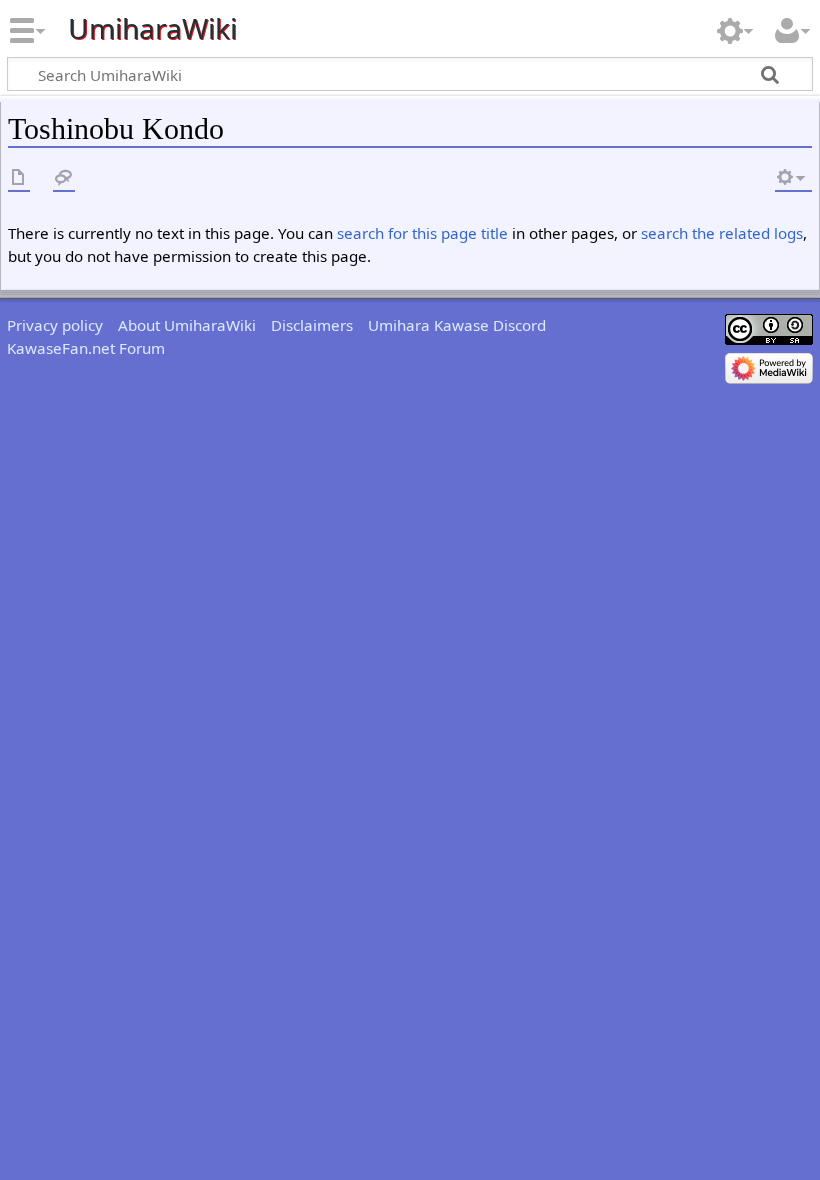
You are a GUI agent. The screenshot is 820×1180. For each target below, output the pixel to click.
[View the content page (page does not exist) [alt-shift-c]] (19, 178)
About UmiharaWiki (187, 325)
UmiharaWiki (152, 29)
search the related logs (722, 233)
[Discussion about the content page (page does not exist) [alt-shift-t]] (64, 178)
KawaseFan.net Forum (86, 348)
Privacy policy (55, 325)
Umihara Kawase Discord (457, 325)
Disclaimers (312, 325)
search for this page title (422, 233)
